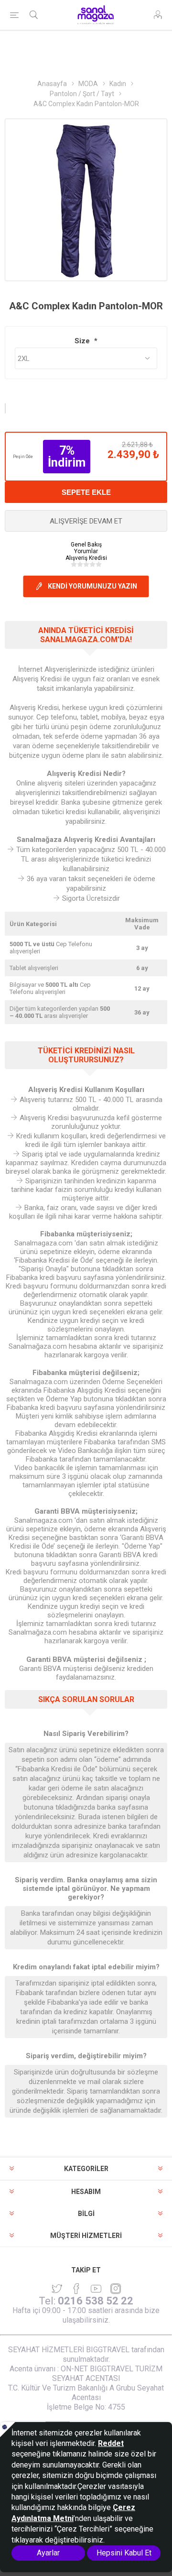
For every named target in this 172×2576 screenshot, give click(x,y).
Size (83, 341)
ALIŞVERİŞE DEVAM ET (86, 521)
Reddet (111, 2443)
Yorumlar (86, 551)
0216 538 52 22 (96, 2301)
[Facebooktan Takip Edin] (76, 2289)
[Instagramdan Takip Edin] (96, 2289)
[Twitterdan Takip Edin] (57, 2289)
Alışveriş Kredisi (86, 558)
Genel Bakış (86, 545)
